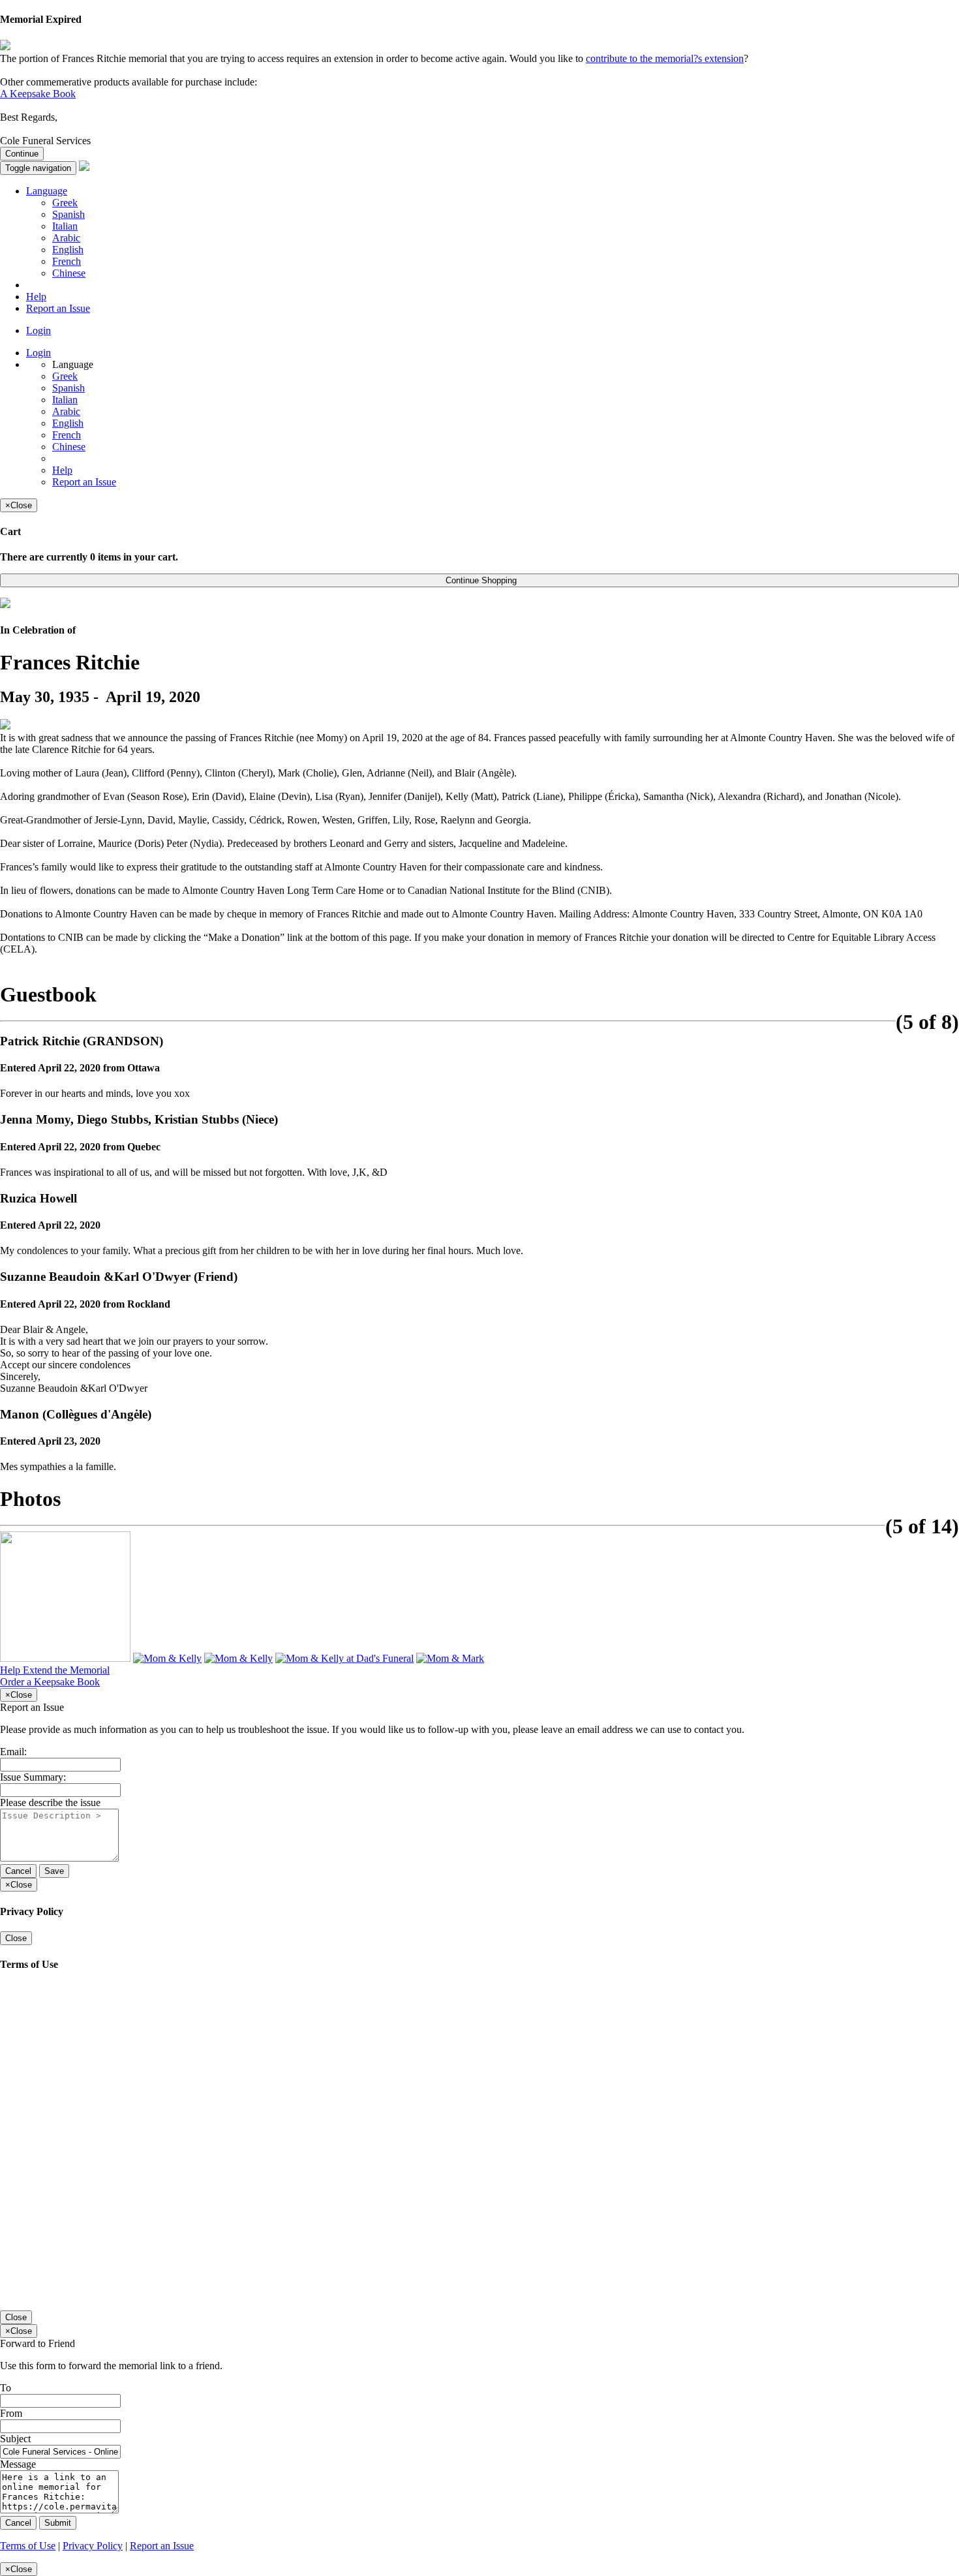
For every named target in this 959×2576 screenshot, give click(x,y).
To (6, 2388)
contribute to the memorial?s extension (665, 58)
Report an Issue (58, 308)
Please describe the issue (50, 1802)
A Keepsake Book (38, 94)
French (67, 261)
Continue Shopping (480, 580)
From (11, 2413)
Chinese (69, 273)
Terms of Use (28, 2546)
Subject (15, 2439)
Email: (13, 1752)
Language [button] (47, 191)
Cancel (18, 1871)
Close (16, 1938)
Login (38, 330)
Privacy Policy (93, 2546)
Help (36, 297)
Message (18, 2464)
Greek (65, 203)
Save (54, 1871)
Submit (58, 2523)
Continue (22, 154)
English (68, 250)
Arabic (66, 238)
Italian (65, 226)
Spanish (68, 214)
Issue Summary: (33, 1777)
